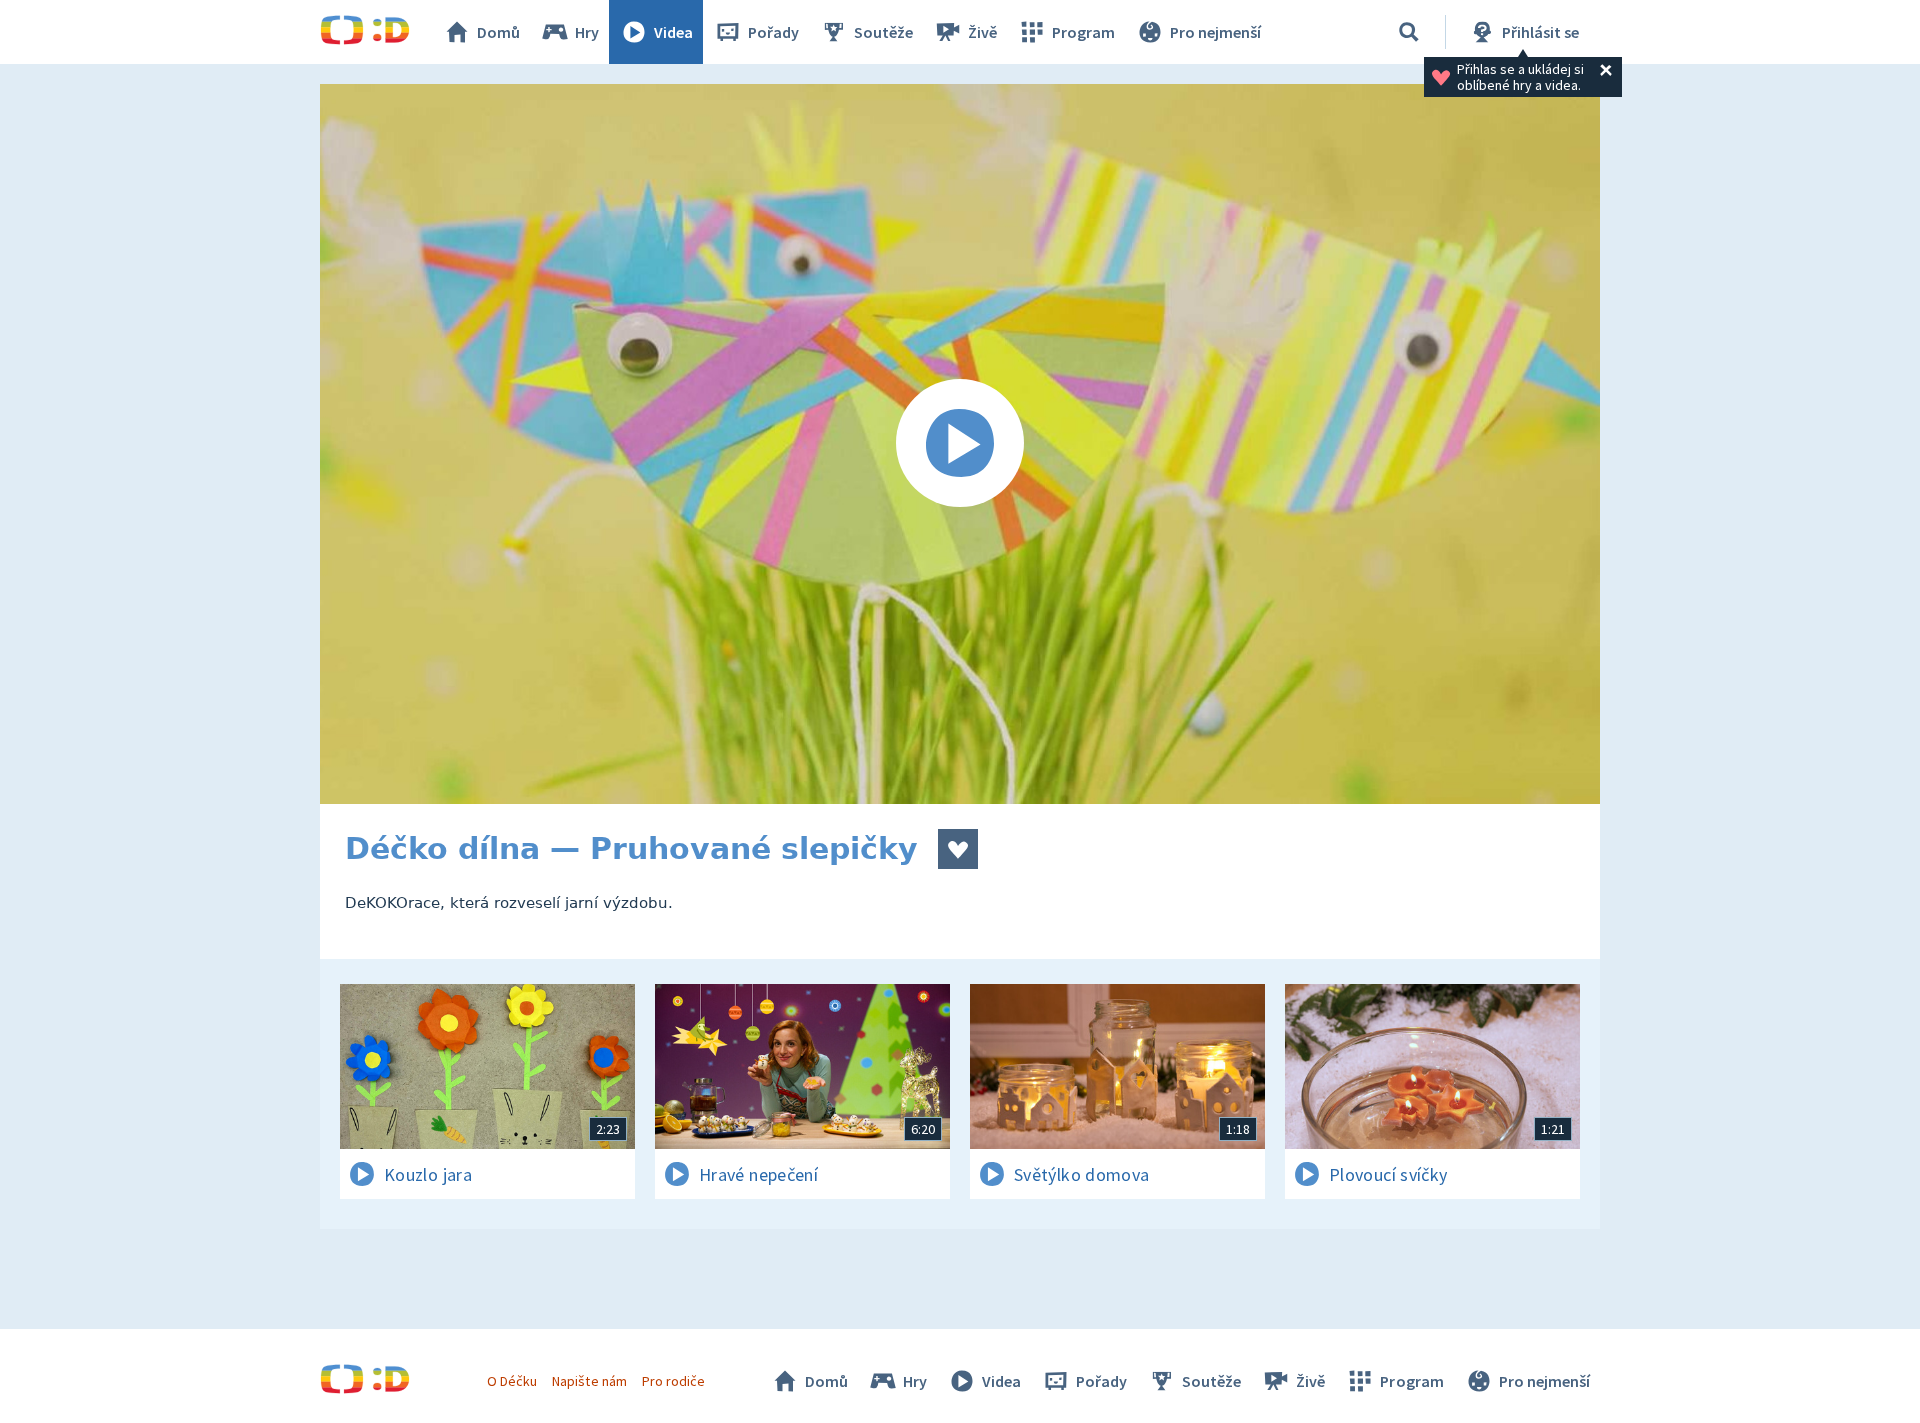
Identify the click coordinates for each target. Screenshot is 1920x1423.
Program (1083, 32)
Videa (673, 32)
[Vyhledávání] (1409, 32)
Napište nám (589, 1381)
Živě (982, 32)
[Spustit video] (960, 444)
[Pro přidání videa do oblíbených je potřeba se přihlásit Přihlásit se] (958, 849)
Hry (587, 32)
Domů (498, 32)
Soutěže (883, 32)
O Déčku (512, 1381)
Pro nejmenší (1215, 32)
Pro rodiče (673, 1381)
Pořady (773, 32)
